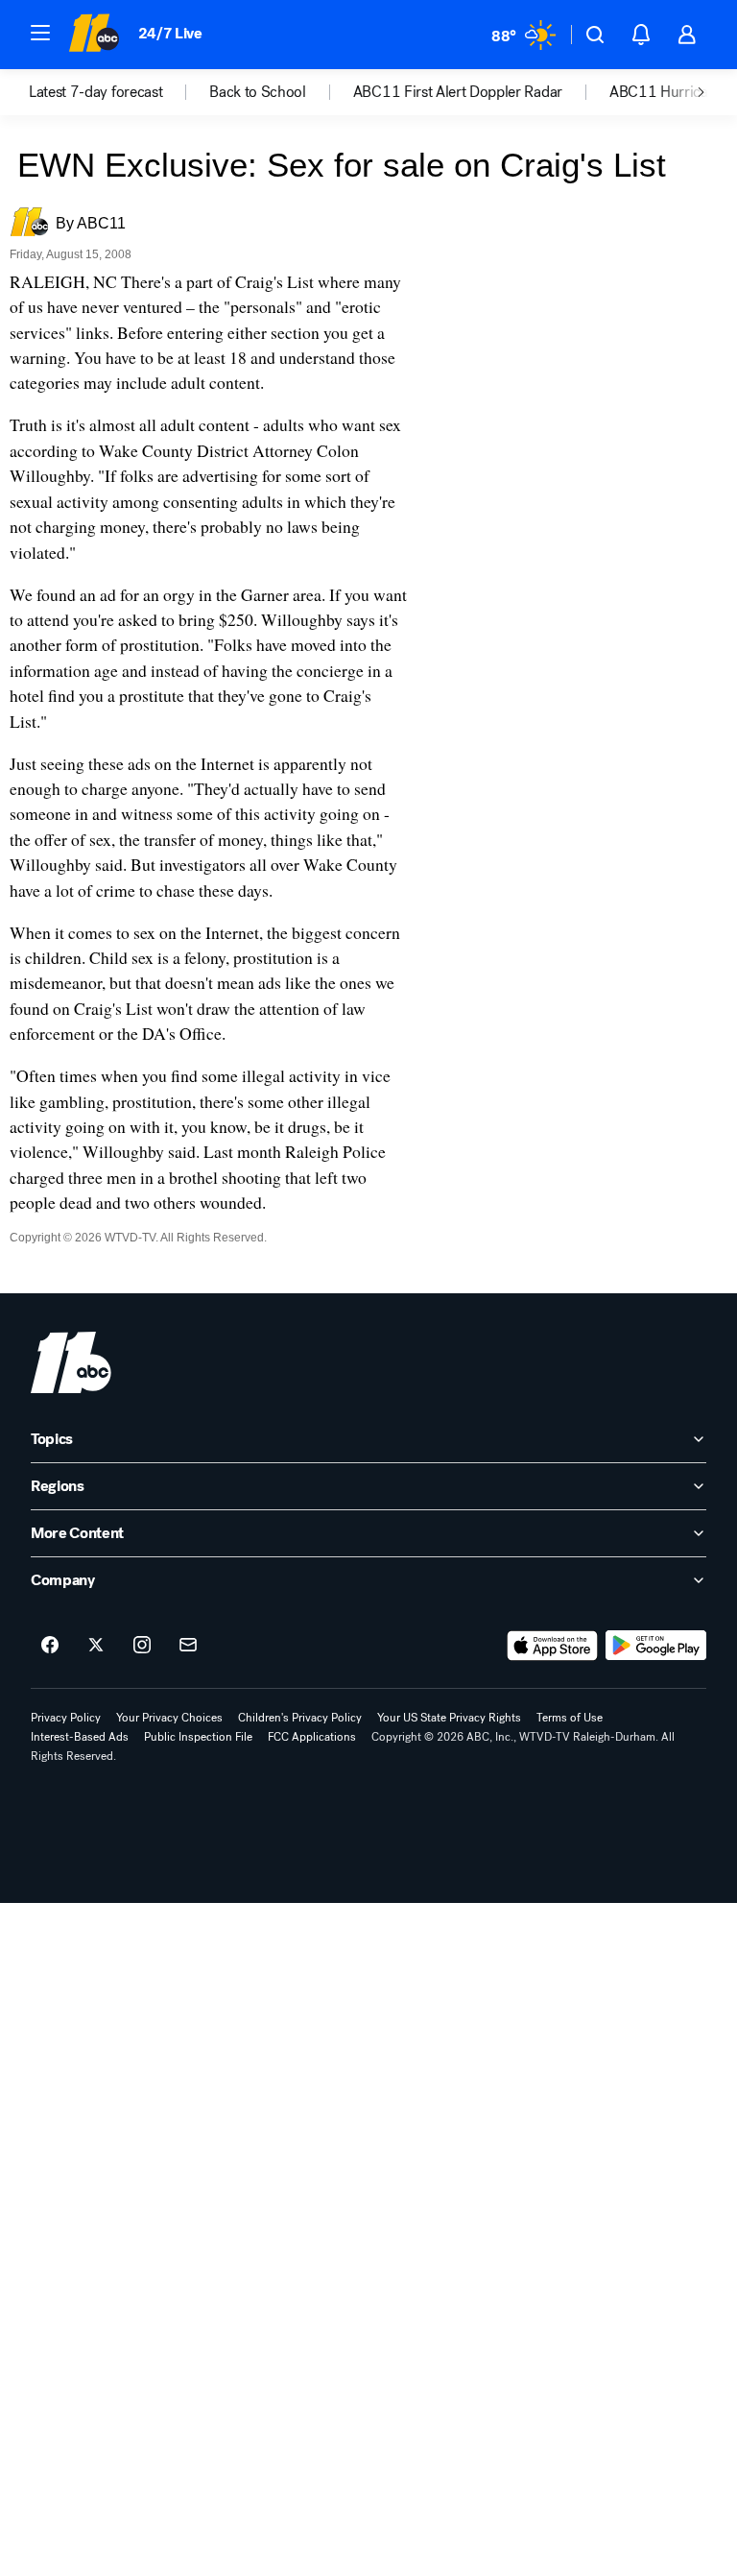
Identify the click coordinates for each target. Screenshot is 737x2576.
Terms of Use (570, 1718)
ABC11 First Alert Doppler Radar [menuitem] (458, 92)
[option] (119, 92)
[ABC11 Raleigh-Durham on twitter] (96, 1646)
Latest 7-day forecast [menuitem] (95, 92)
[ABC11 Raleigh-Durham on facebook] (50, 1646)
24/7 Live (170, 33)
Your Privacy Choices (169, 1718)
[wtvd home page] (71, 1362)
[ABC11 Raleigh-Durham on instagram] (142, 1646)
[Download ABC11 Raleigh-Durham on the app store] (553, 1646)
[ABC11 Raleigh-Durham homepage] (94, 35)
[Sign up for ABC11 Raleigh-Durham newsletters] (188, 1646)
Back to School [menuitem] (258, 92)
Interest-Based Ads (80, 1737)
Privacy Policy (66, 1718)
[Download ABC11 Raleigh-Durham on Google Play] (656, 1646)
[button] (40, 33)
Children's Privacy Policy (300, 1718)
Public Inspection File (198, 1737)
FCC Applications (312, 1737)
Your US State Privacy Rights (449, 1718)
